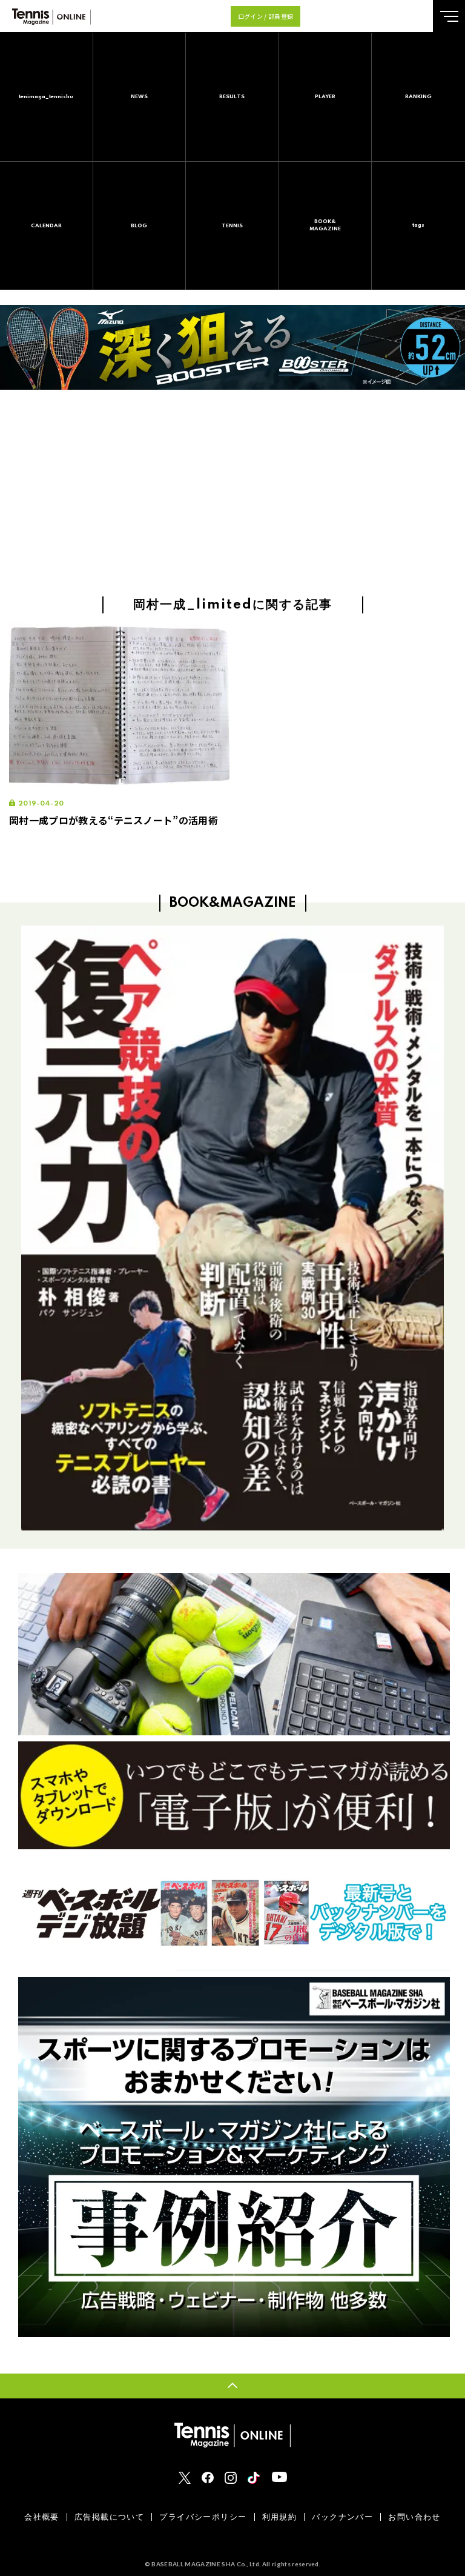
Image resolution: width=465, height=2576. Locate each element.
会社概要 (42, 2517)
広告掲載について (109, 2517)
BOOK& (325, 225)
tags (418, 225)
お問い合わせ (414, 2517)
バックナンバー (342, 2517)
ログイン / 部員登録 (266, 16)
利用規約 (280, 2517)
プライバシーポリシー (203, 2517)
